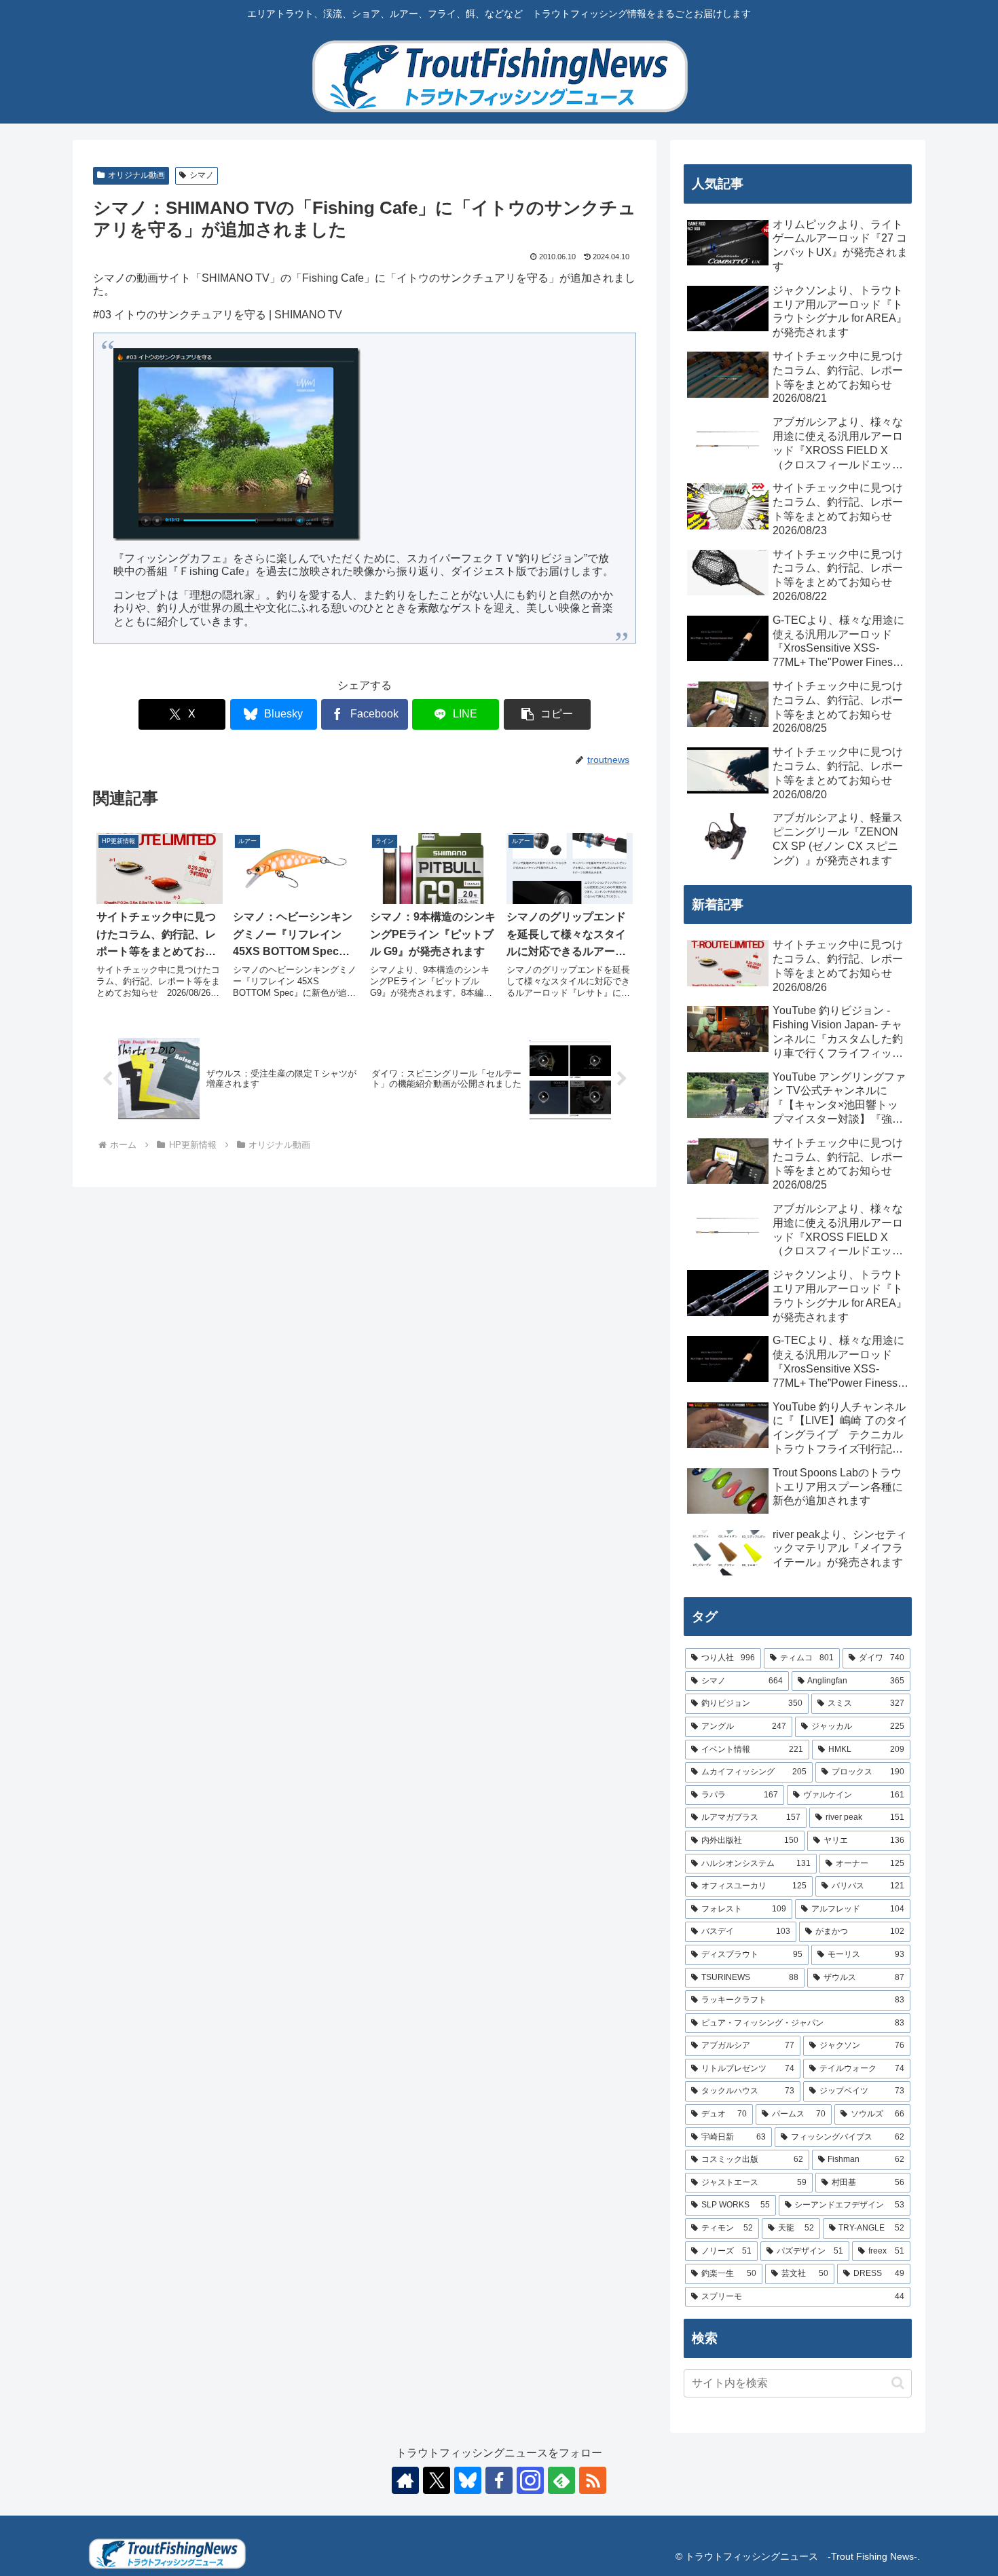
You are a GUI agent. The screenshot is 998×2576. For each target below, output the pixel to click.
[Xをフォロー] (437, 2480)
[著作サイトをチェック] (405, 2480)
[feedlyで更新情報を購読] (561, 2480)
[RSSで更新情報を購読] (593, 2480)
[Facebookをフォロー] (499, 2480)
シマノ (202, 175)
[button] (547, 714)
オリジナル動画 (136, 175)
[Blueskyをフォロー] (468, 2480)
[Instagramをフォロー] (530, 2480)
